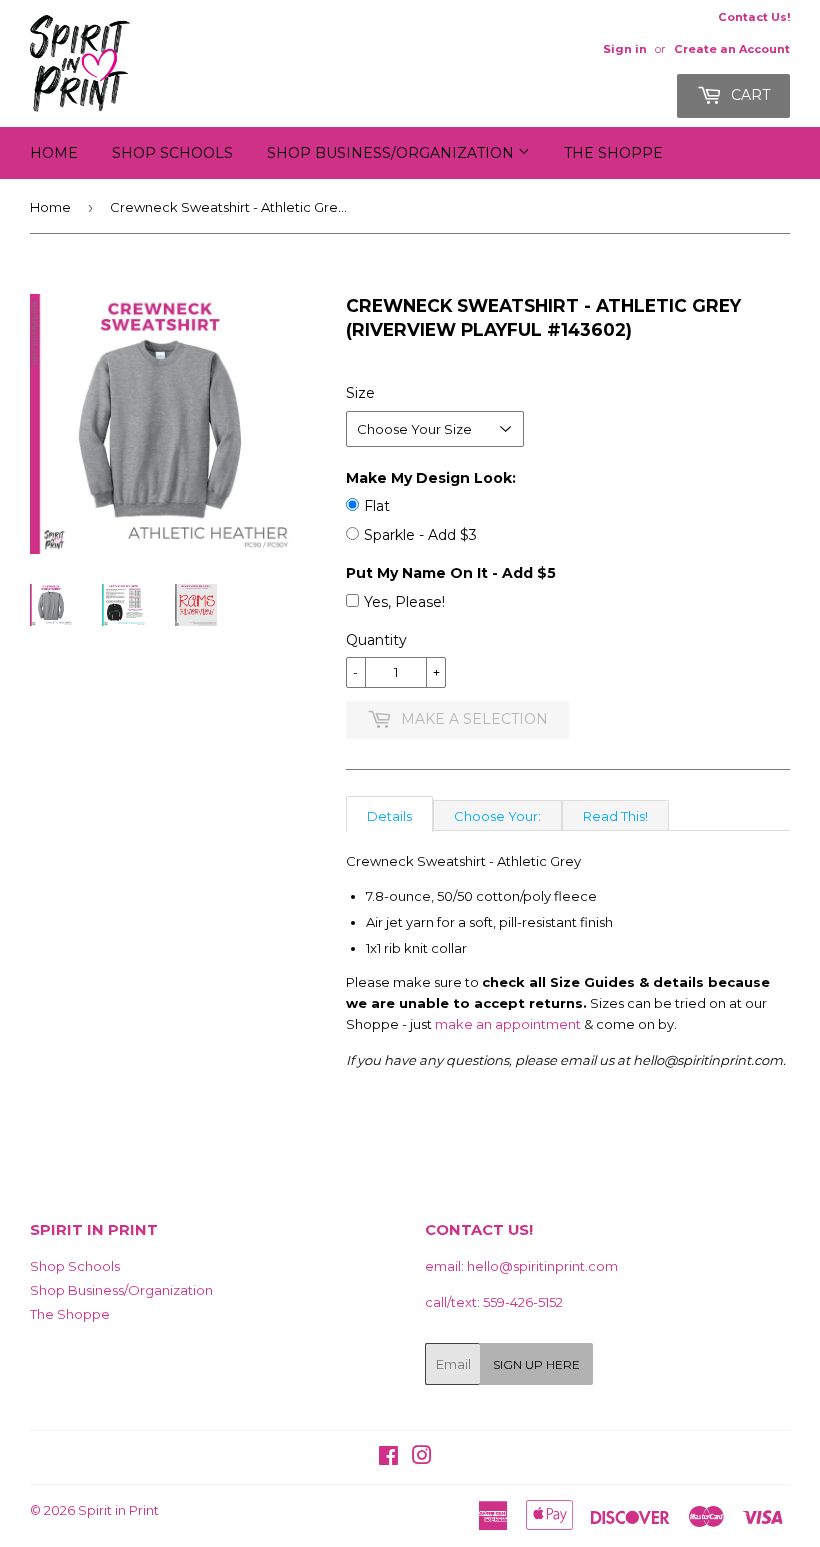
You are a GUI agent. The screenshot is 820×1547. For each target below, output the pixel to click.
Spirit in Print (118, 1510)
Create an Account (732, 49)
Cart (748, 95)
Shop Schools (172, 153)
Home (54, 153)
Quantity (376, 640)
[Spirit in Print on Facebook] (388, 1458)
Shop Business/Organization (392, 153)
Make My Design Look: (431, 478)
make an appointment (508, 1024)
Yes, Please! (404, 602)
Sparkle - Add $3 (420, 535)
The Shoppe (613, 153)
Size (360, 393)
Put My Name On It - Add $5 (451, 573)
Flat (377, 506)
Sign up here (536, 1364)
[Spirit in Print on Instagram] (422, 1458)
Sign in (625, 49)
